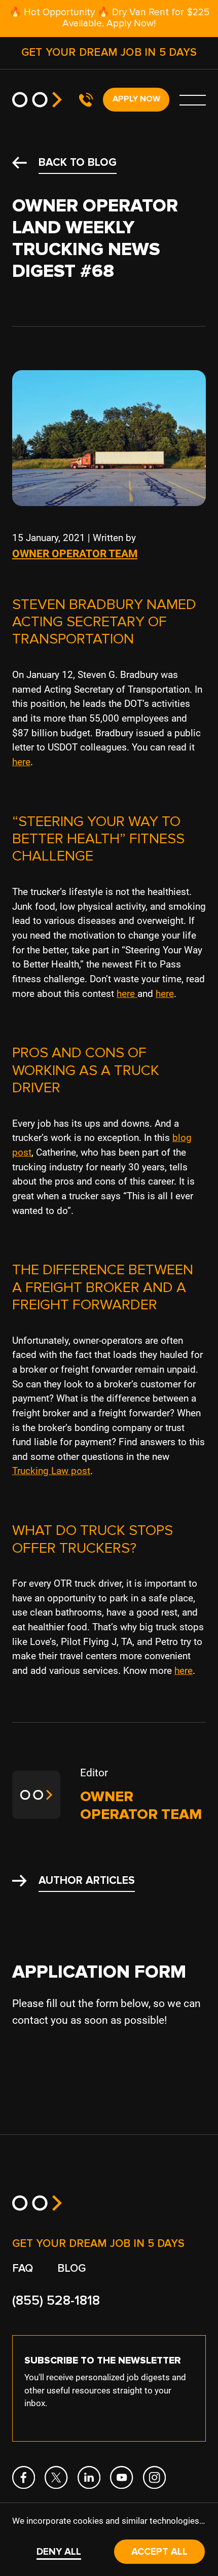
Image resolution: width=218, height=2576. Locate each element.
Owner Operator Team (75, 553)
